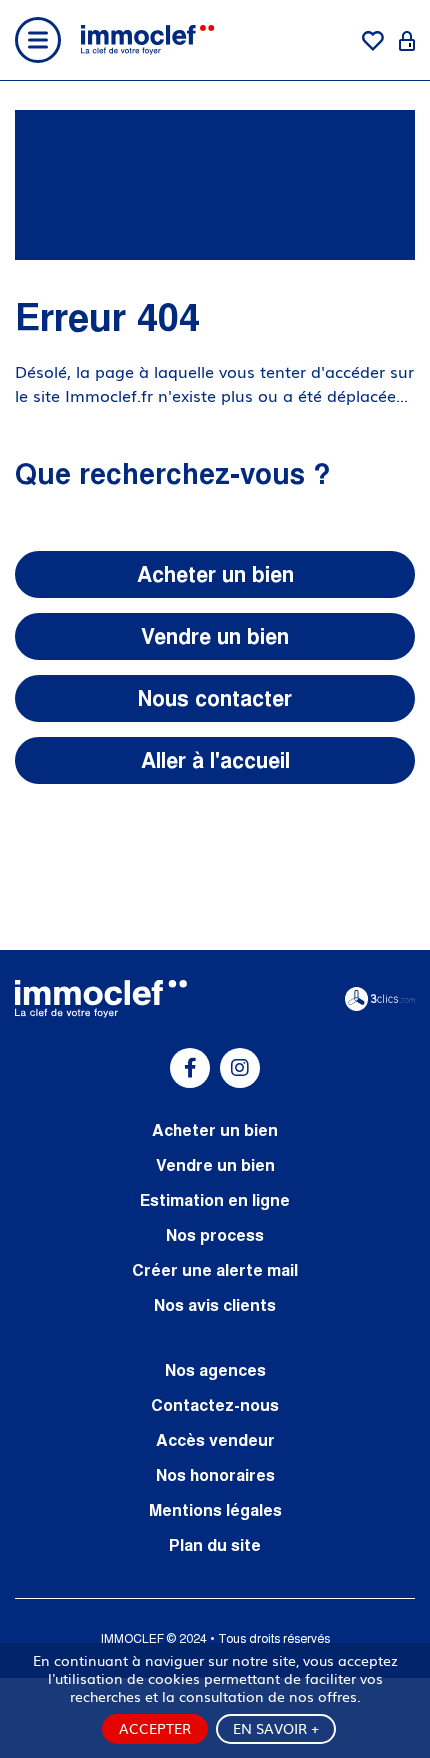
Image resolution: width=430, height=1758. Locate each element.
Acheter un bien (215, 574)
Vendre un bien (215, 636)
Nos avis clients (215, 1305)
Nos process (215, 1235)
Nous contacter (215, 698)
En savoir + (276, 1728)
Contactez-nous (215, 1405)
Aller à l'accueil (215, 760)
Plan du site (215, 1545)
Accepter (155, 1728)
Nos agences (215, 1370)
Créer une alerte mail (215, 1270)
